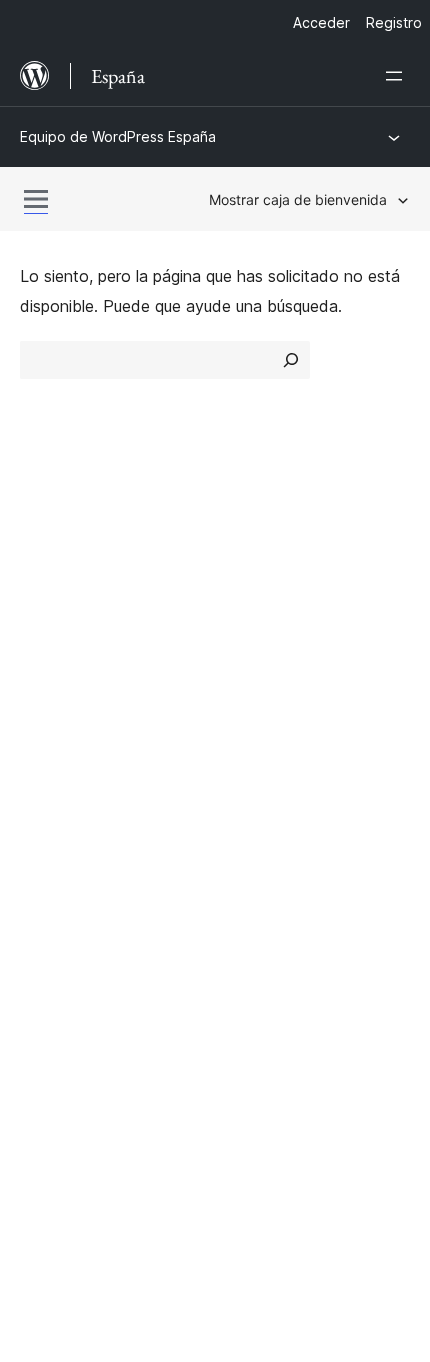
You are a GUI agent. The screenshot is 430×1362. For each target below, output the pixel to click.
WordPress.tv (79, 826)
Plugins (250, 619)
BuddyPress (74, 997)
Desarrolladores (77, 790)
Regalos (264, 826)
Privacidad (59, 654)
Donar (257, 790)
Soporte (50, 755)
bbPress (60, 962)
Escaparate (266, 548)
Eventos (255, 755)
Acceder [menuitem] (321, 22)
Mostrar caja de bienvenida (298, 199)
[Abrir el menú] (398, 76)
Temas (249, 583)
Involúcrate (266, 720)
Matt (48, 927)
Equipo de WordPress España (118, 136)
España (94, 1088)
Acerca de (57, 548)
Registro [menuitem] (394, 22)
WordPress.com (88, 891)
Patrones (258, 654)
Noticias (50, 583)
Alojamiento (62, 619)
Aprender (53, 720)
